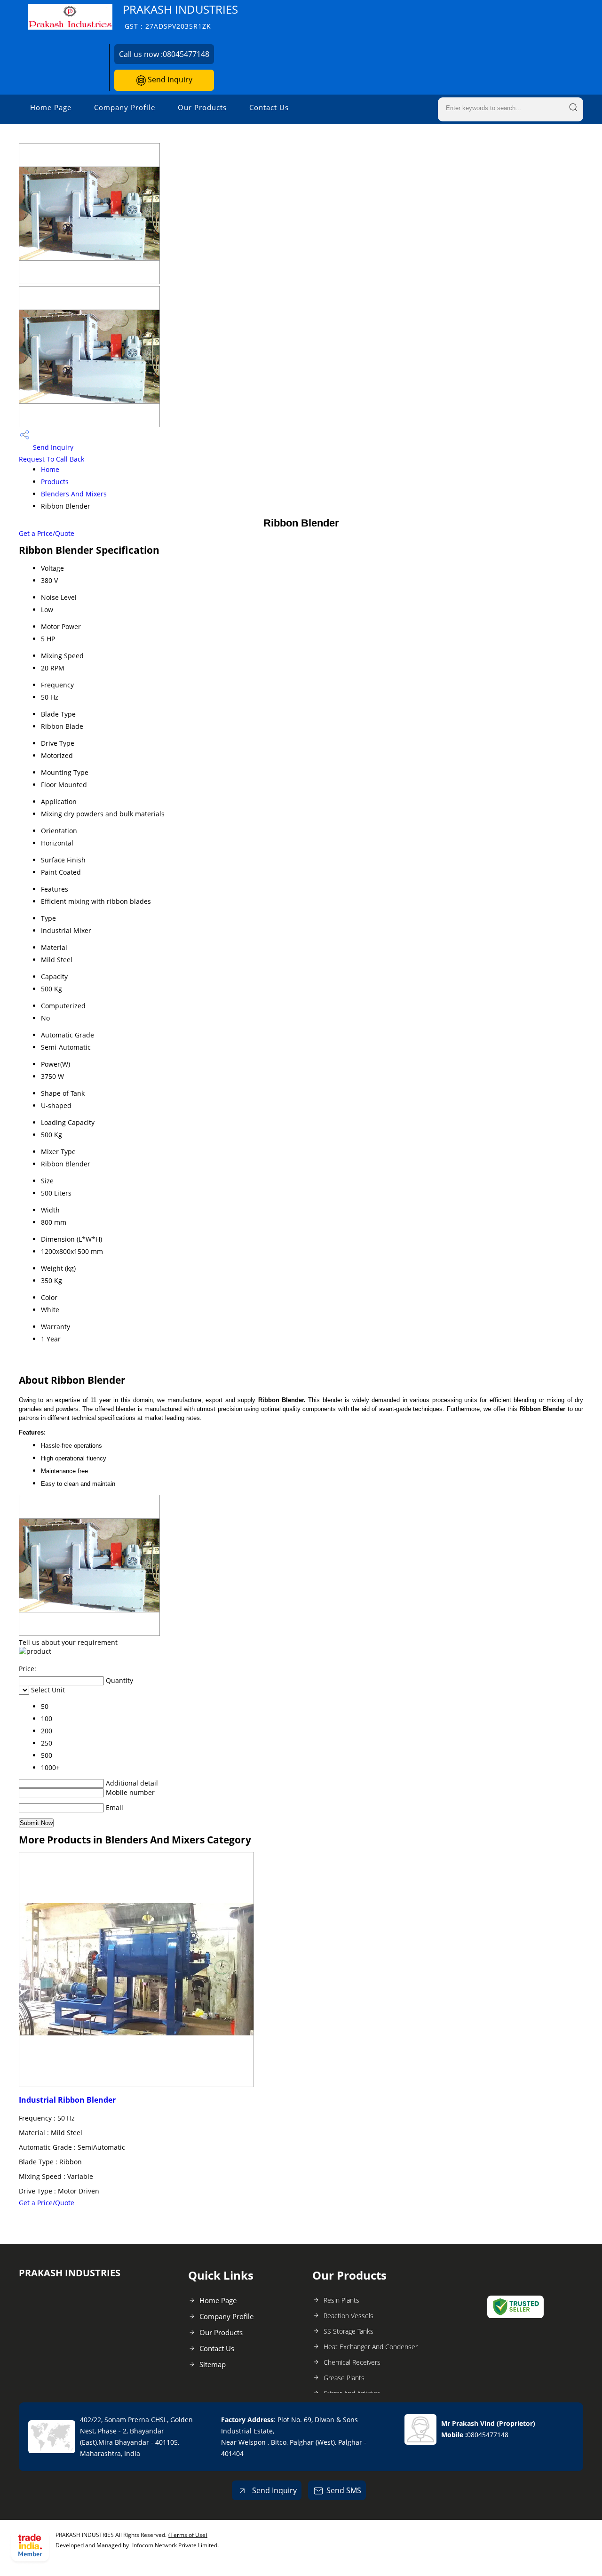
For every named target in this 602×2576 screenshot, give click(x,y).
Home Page (51, 107)
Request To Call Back (51, 459)
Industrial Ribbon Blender (67, 2100)
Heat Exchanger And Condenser (371, 2347)
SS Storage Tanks (349, 2331)
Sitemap (213, 2364)
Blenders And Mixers (74, 494)
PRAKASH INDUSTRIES (180, 16)
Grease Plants (344, 2378)
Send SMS (344, 2490)
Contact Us (269, 107)
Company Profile (125, 107)
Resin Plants (341, 2300)
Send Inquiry (169, 80)
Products (55, 482)
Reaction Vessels (349, 2316)
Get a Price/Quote (47, 533)
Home (50, 469)
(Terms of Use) (188, 2535)
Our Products (202, 107)
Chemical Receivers (352, 2362)
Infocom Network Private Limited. (175, 2545)
